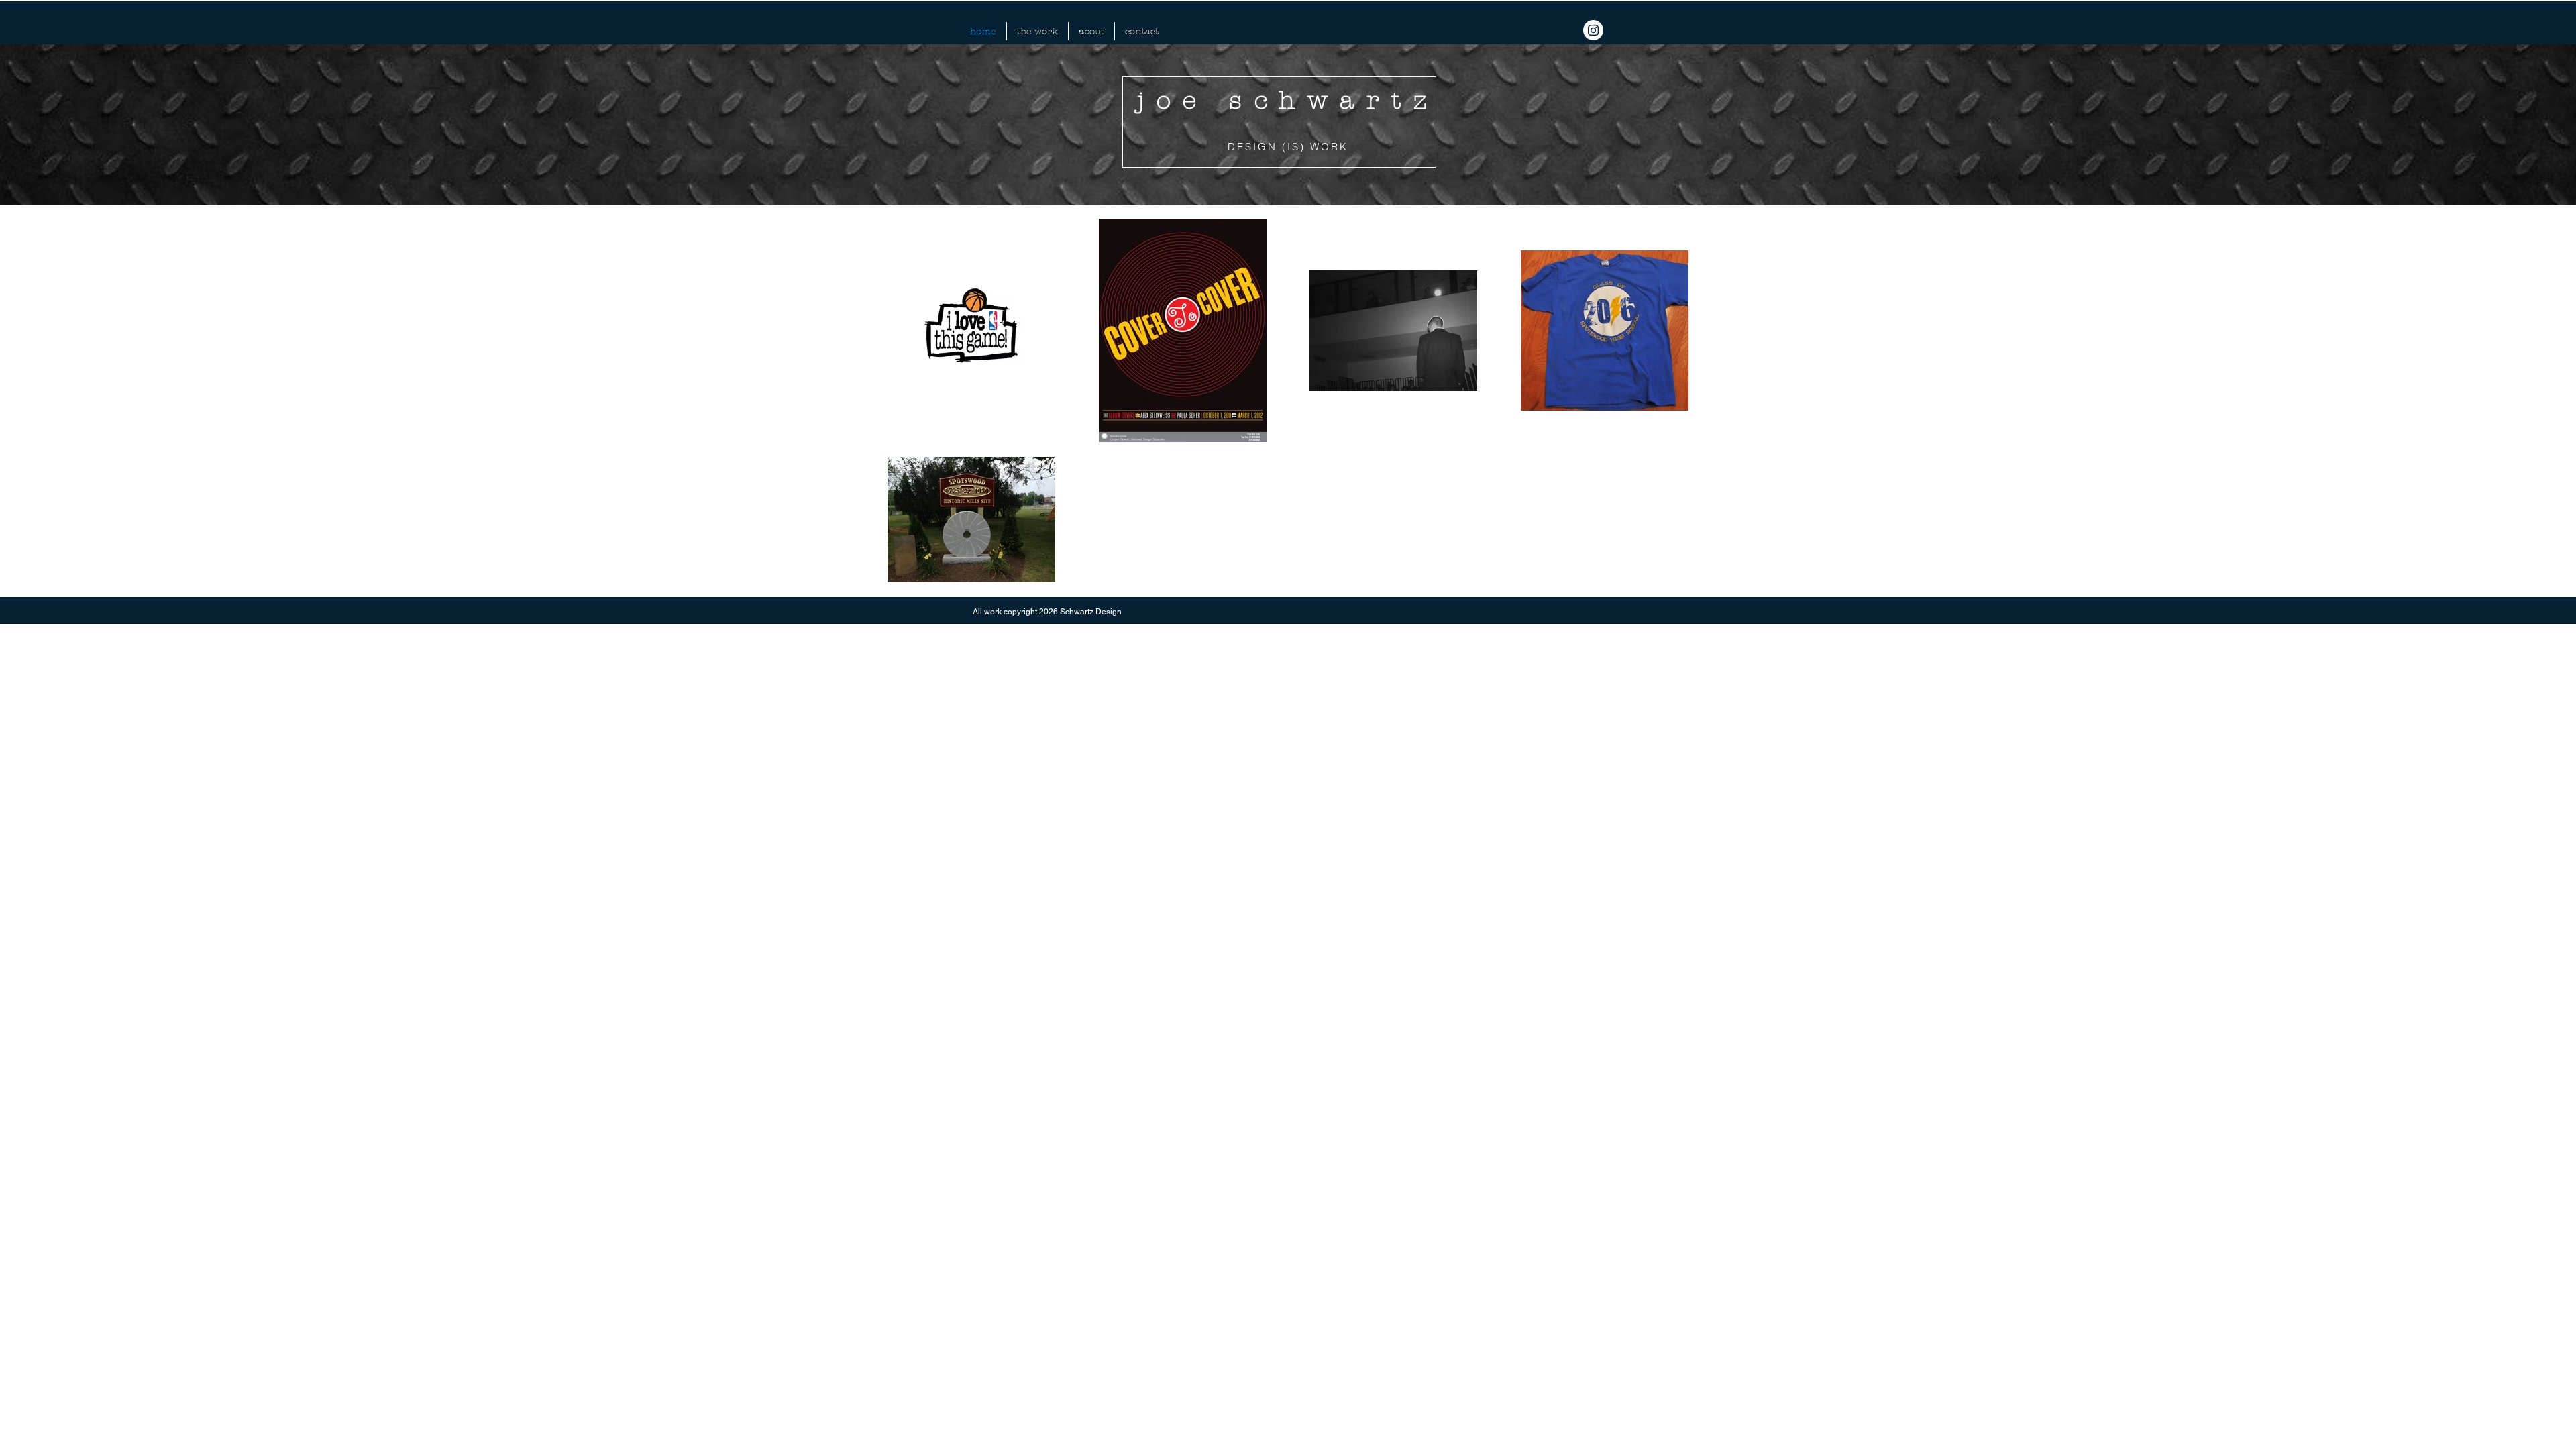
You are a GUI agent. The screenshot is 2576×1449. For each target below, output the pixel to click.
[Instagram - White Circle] (1593, 30)
